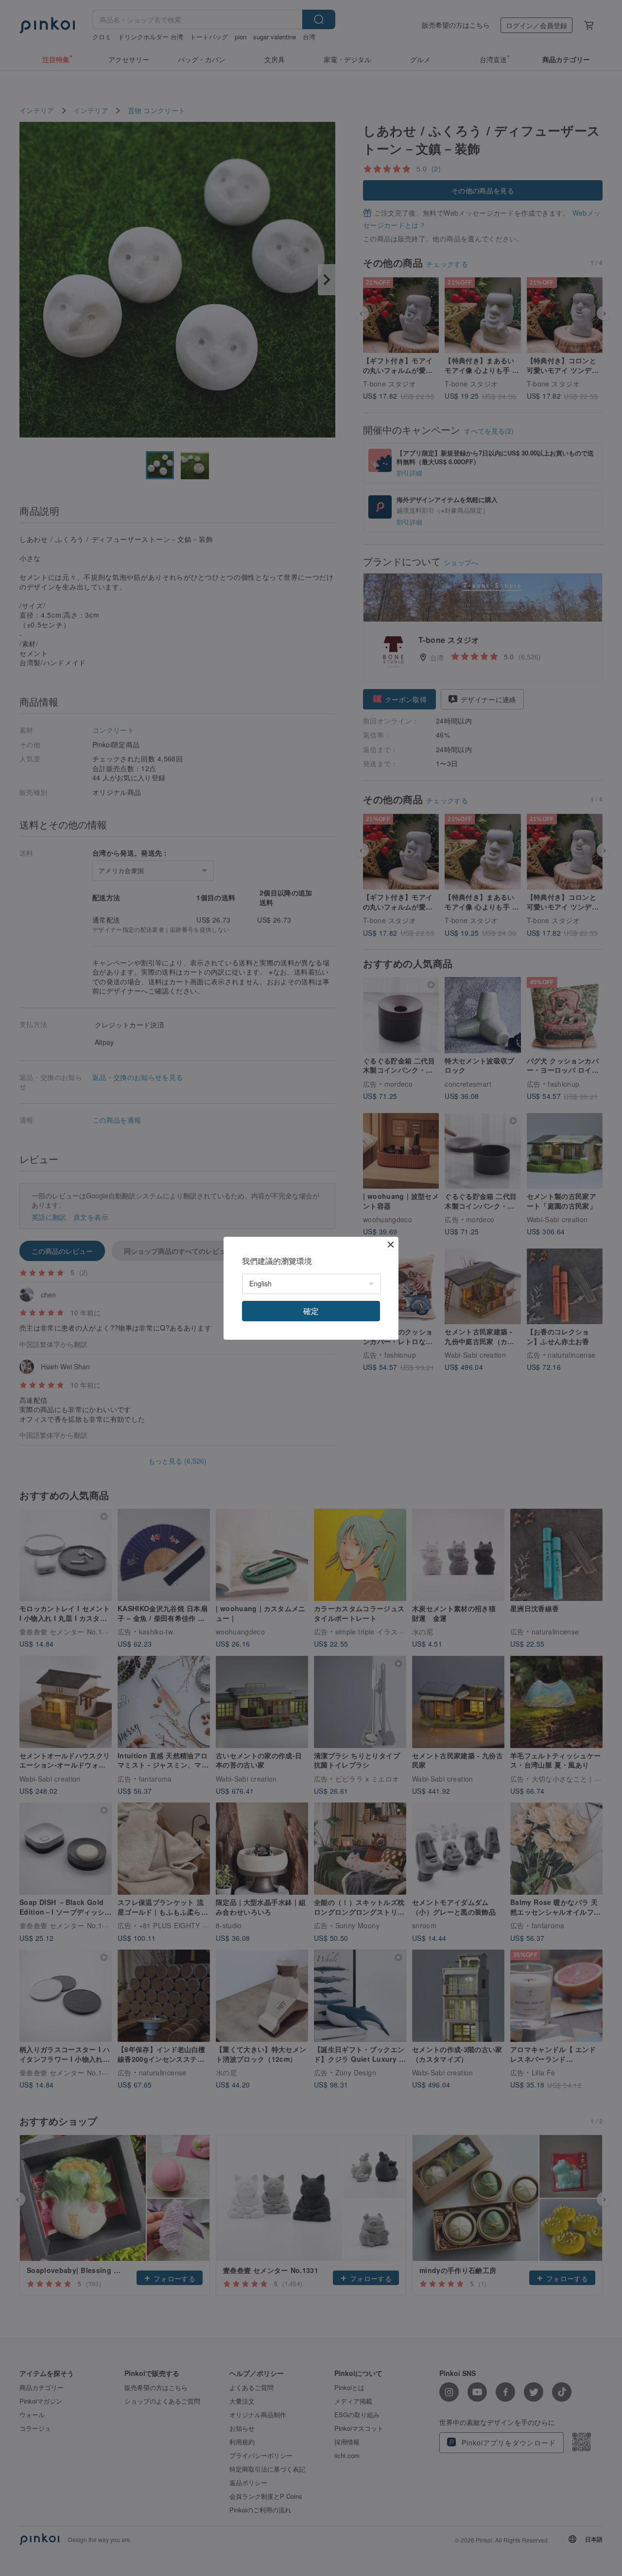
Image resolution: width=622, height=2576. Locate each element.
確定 (311, 1311)
